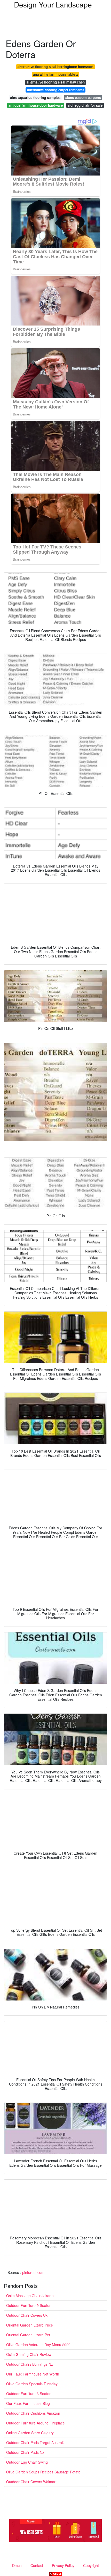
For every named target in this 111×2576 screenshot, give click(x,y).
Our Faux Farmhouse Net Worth (33, 2374)
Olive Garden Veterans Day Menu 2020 (38, 2345)
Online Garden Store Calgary (30, 2433)
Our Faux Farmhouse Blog (28, 2403)
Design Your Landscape (53, 4)
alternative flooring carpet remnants (56, 90)
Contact (37, 2565)
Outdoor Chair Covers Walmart (31, 2482)
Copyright (91, 2565)
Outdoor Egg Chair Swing (27, 2462)
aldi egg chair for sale (85, 105)
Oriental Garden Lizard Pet (28, 2335)
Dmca (17, 2565)
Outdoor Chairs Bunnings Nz (30, 2364)
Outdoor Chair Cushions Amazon (33, 2413)
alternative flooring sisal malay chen (56, 82)
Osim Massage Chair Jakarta (30, 2296)
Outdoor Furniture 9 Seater (28, 2305)
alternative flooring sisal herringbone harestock (55, 67)
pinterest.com (33, 2272)
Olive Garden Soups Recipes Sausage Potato (43, 2472)
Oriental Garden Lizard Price (30, 2325)
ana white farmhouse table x (55, 74)
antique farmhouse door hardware (36, 105)
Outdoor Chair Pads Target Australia (36, 2442)
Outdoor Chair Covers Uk (27, 2315)
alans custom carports (83, 98)
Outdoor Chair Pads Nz (25, 2452)
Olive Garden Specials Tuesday (32, 2384)
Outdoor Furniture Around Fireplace (35, 2423)
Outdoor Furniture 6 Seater (28, 2394)
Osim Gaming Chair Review (29, 2354)
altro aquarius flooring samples (35, 98)
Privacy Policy (63, 2565)
